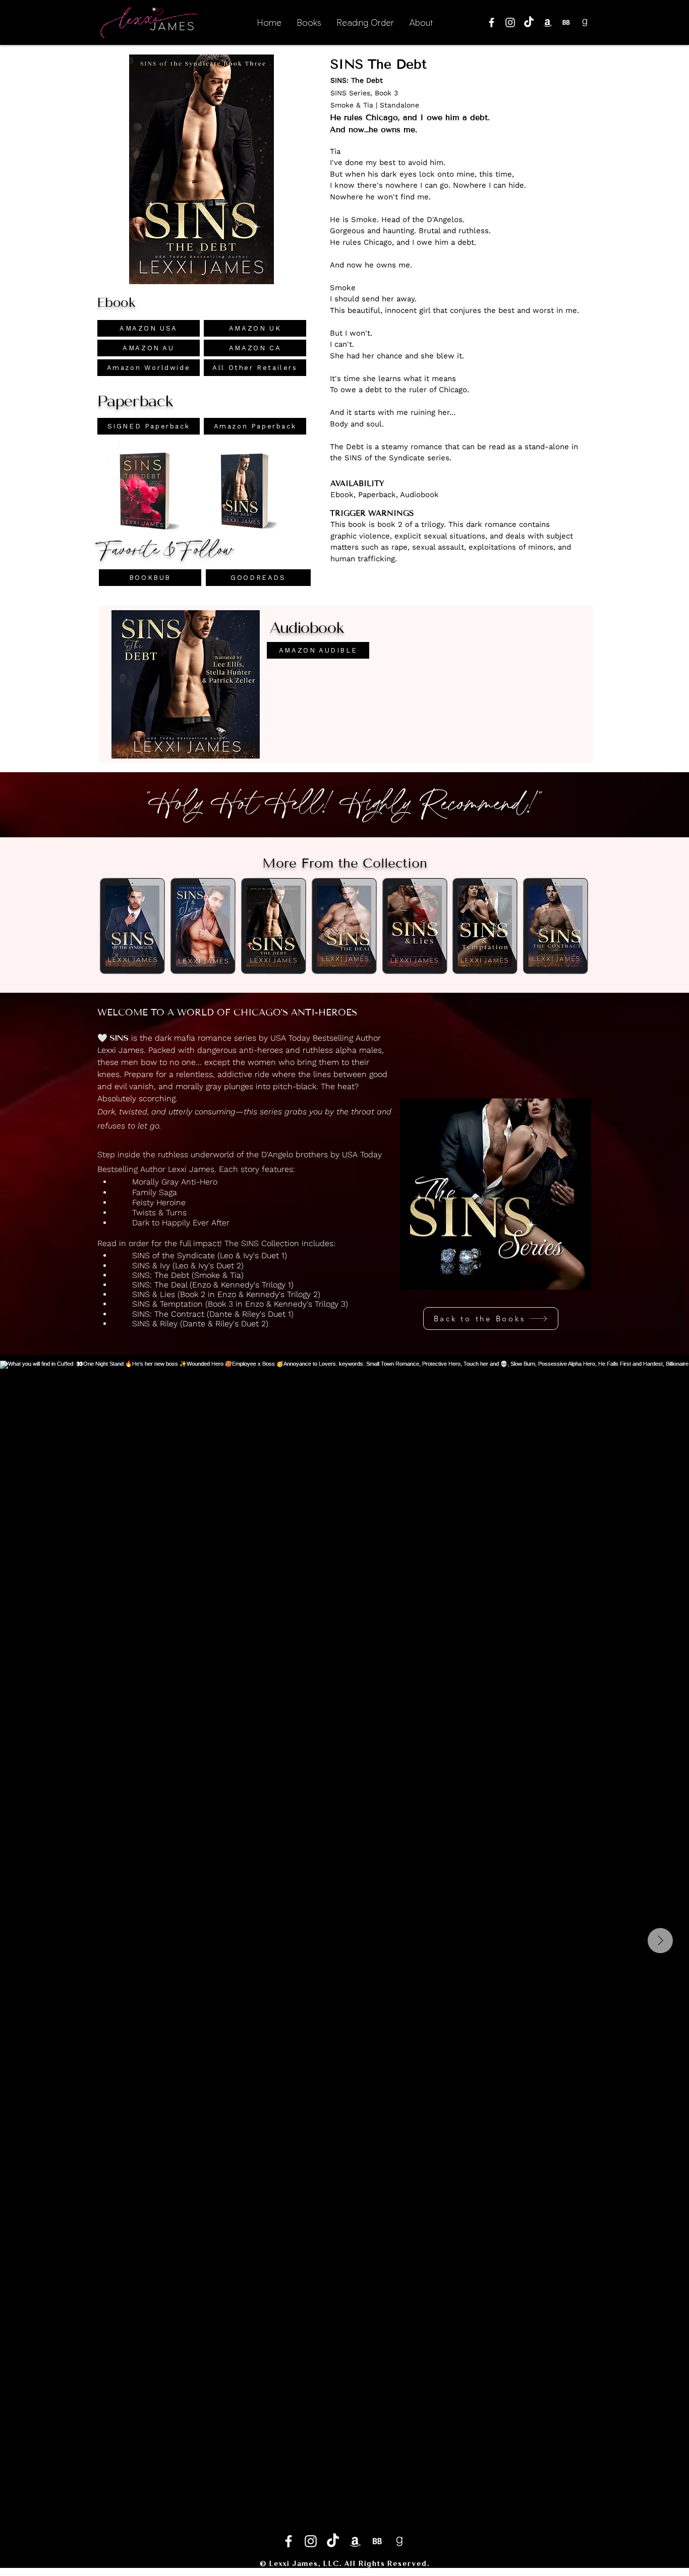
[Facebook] (492, 22)
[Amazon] (548, 22)
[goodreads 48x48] (585, 22)
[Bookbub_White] (566, 22)
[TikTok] (529, 22)
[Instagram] (510, 22)
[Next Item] (660, 1941)
